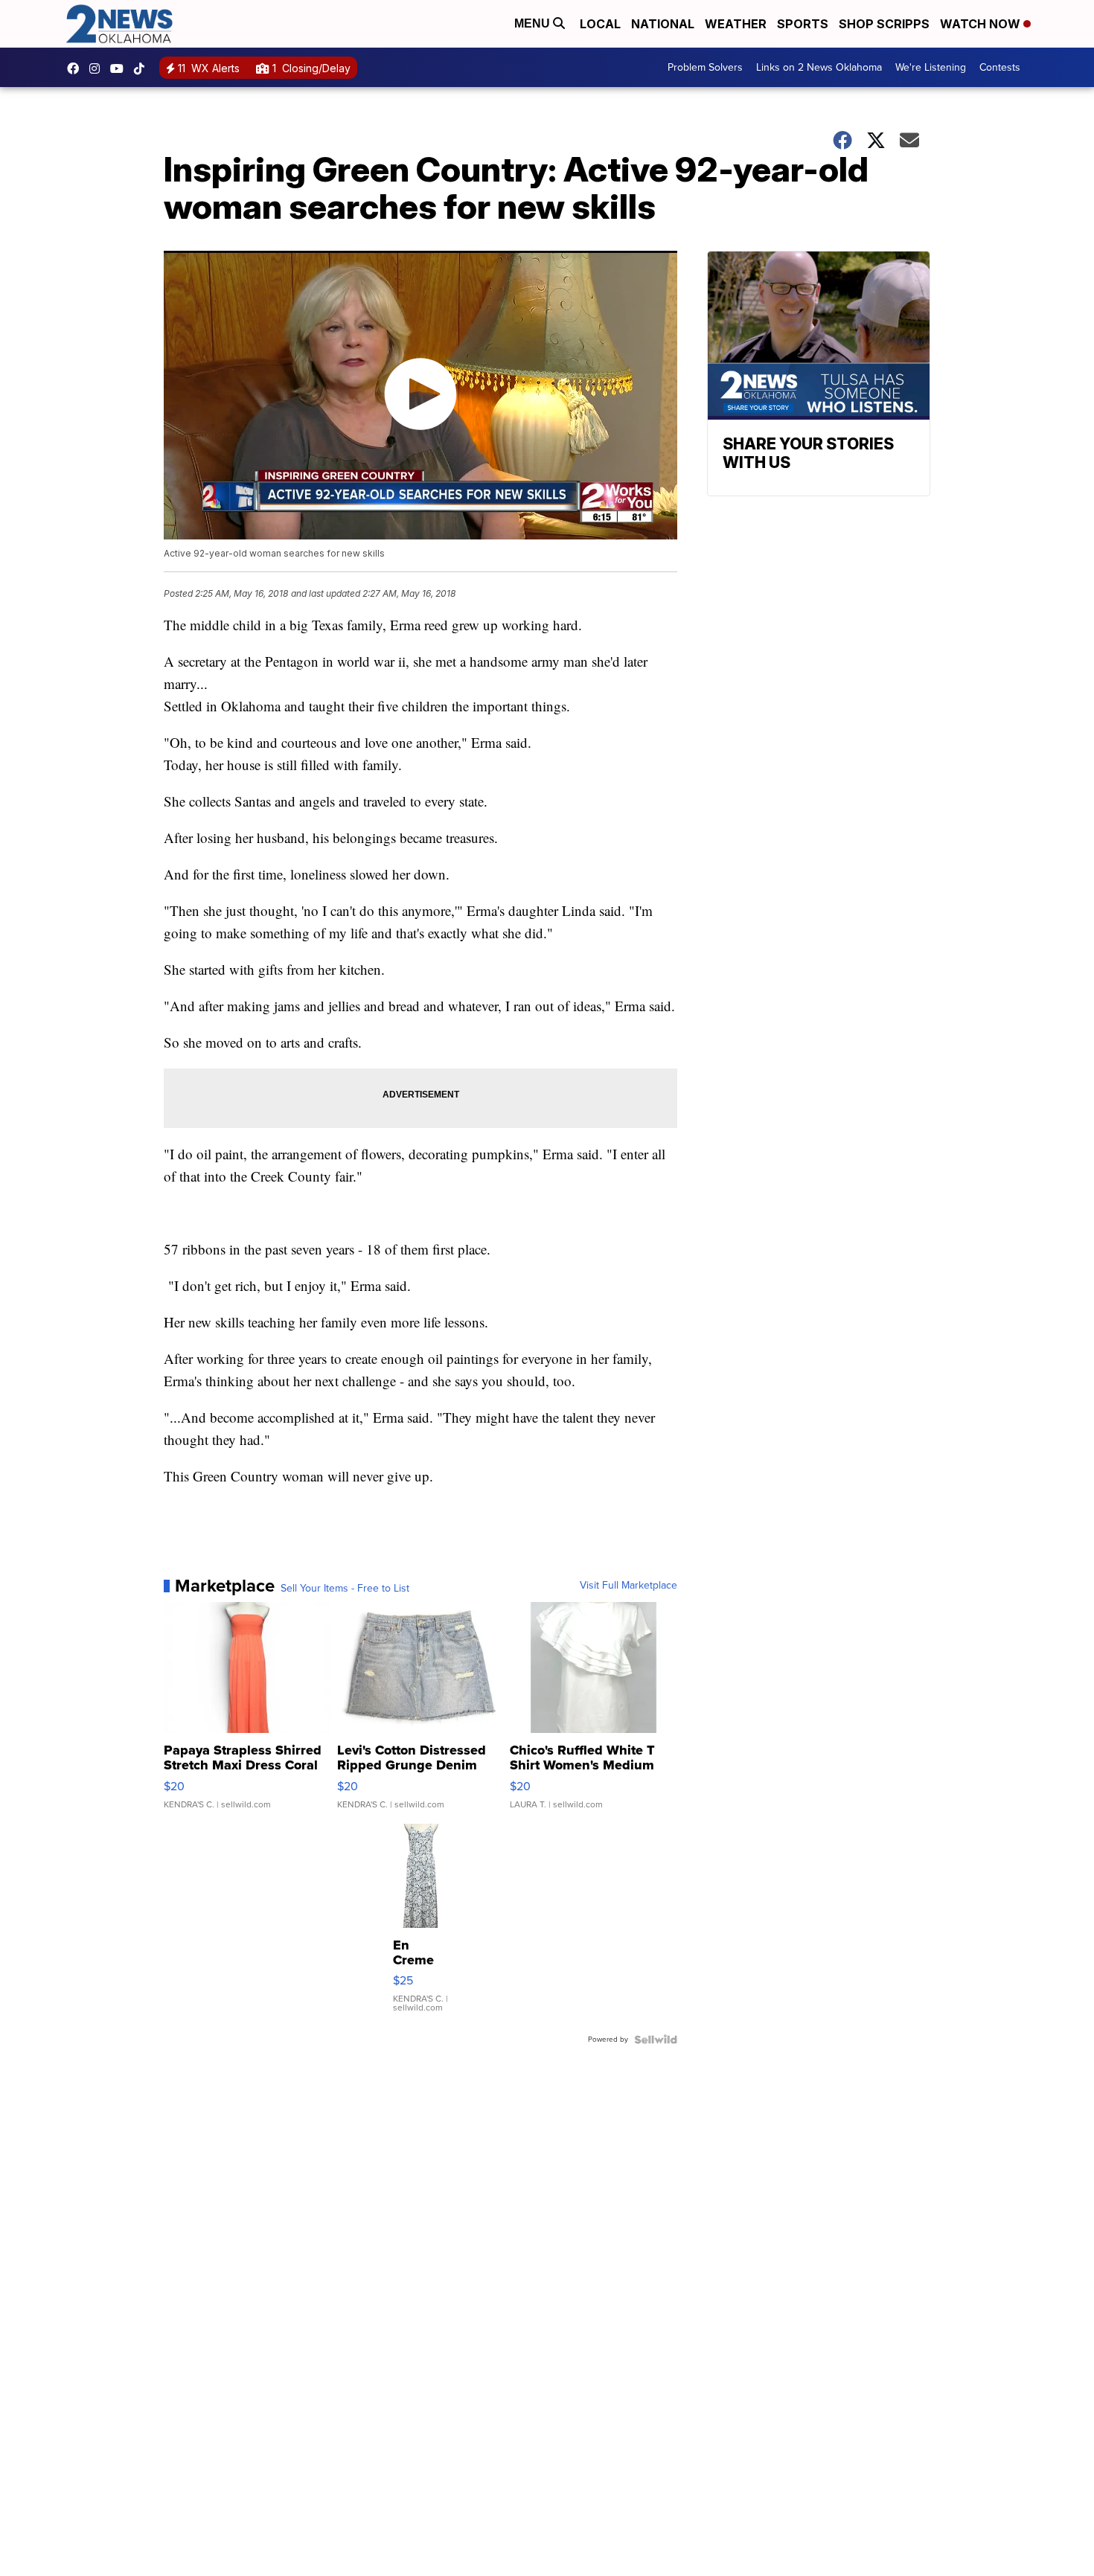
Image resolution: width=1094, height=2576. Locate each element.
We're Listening (931, 67)
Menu (534, 23)
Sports (803, 24)
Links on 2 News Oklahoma (819, 67)
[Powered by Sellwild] (656, 2040)
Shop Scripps (884, 24)
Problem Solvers (705, 67)
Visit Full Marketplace (628, 1586)
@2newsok (143, 68)
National (663, 24)
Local (600, 24)
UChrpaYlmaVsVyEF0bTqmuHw (121, 68)
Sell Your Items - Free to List (345, 1589)
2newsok (98, 68)
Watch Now (982, 24)
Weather (736, 24)
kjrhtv (77, 68)
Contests (1000, 67)
